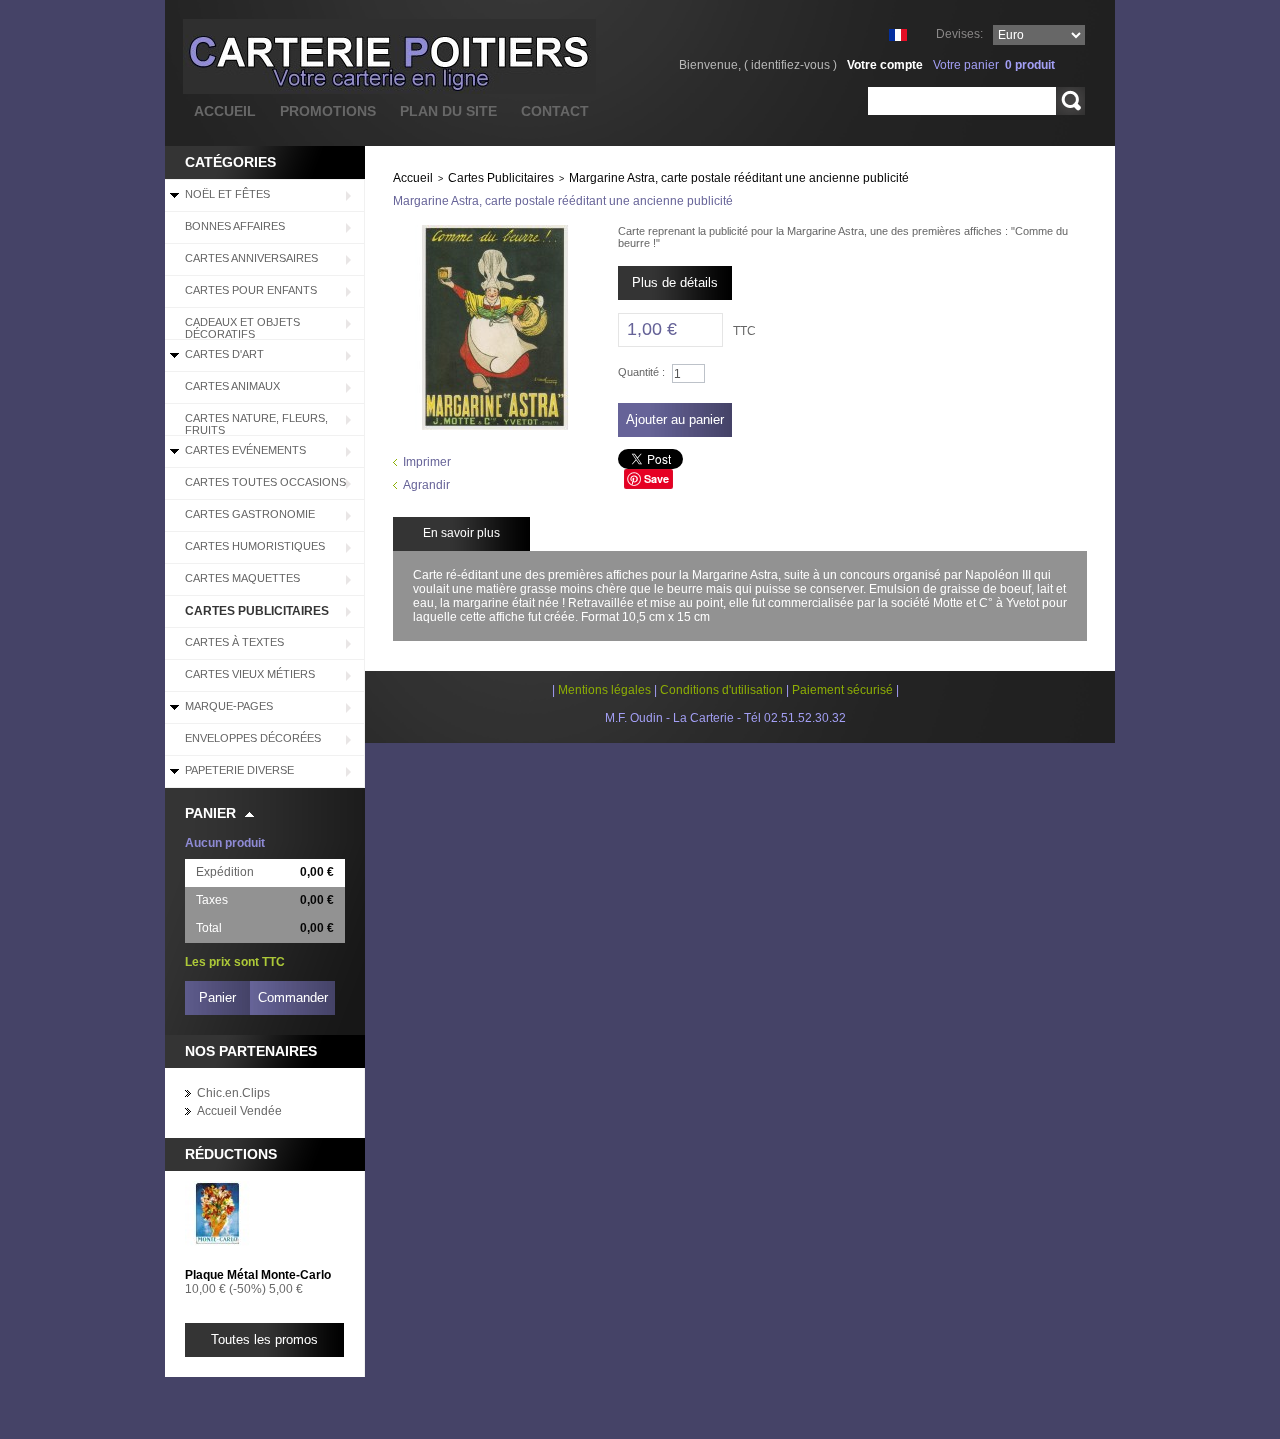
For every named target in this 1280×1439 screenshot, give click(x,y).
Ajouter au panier (675, 419)
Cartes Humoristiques (255, 546)
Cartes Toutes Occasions (265, 482)
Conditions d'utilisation (721, 690)
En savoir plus (461, 533)
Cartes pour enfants (251, 290)
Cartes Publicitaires (257, 611)
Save (656, 478)
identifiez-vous (790, 65)
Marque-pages (229, 706)
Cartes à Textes (234, 642)
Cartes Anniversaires (251, 258)
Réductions (231, 1154)
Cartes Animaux (232, 386)
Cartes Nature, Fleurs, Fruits (256, 424)
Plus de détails (675, 282)
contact (555, 111)
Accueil (413, 178)
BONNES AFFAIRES (235, 226)
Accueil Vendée (239, 1111)
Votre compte (885, 65)
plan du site (448, 111)
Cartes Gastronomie (250, 514)
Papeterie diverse (239, 770)
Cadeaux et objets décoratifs (242, 328)
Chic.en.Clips (233, 1093)
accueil (225, 111)
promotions (328, 111)
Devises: (959, 34)
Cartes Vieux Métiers (250, 674)
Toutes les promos (264, 1339)
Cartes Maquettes (242, 578)
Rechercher (1070, 101)
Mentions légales (604, 690)
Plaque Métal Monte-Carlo (258, 1275)
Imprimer (427, 462)
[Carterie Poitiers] (289, 56)
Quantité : (641, 372)
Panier (210, 813)
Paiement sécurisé (842, 690)
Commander (293, 997)
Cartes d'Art (224, 354)
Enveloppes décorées (253, 738)
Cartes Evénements (245, 450)
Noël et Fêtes (227, 194)
